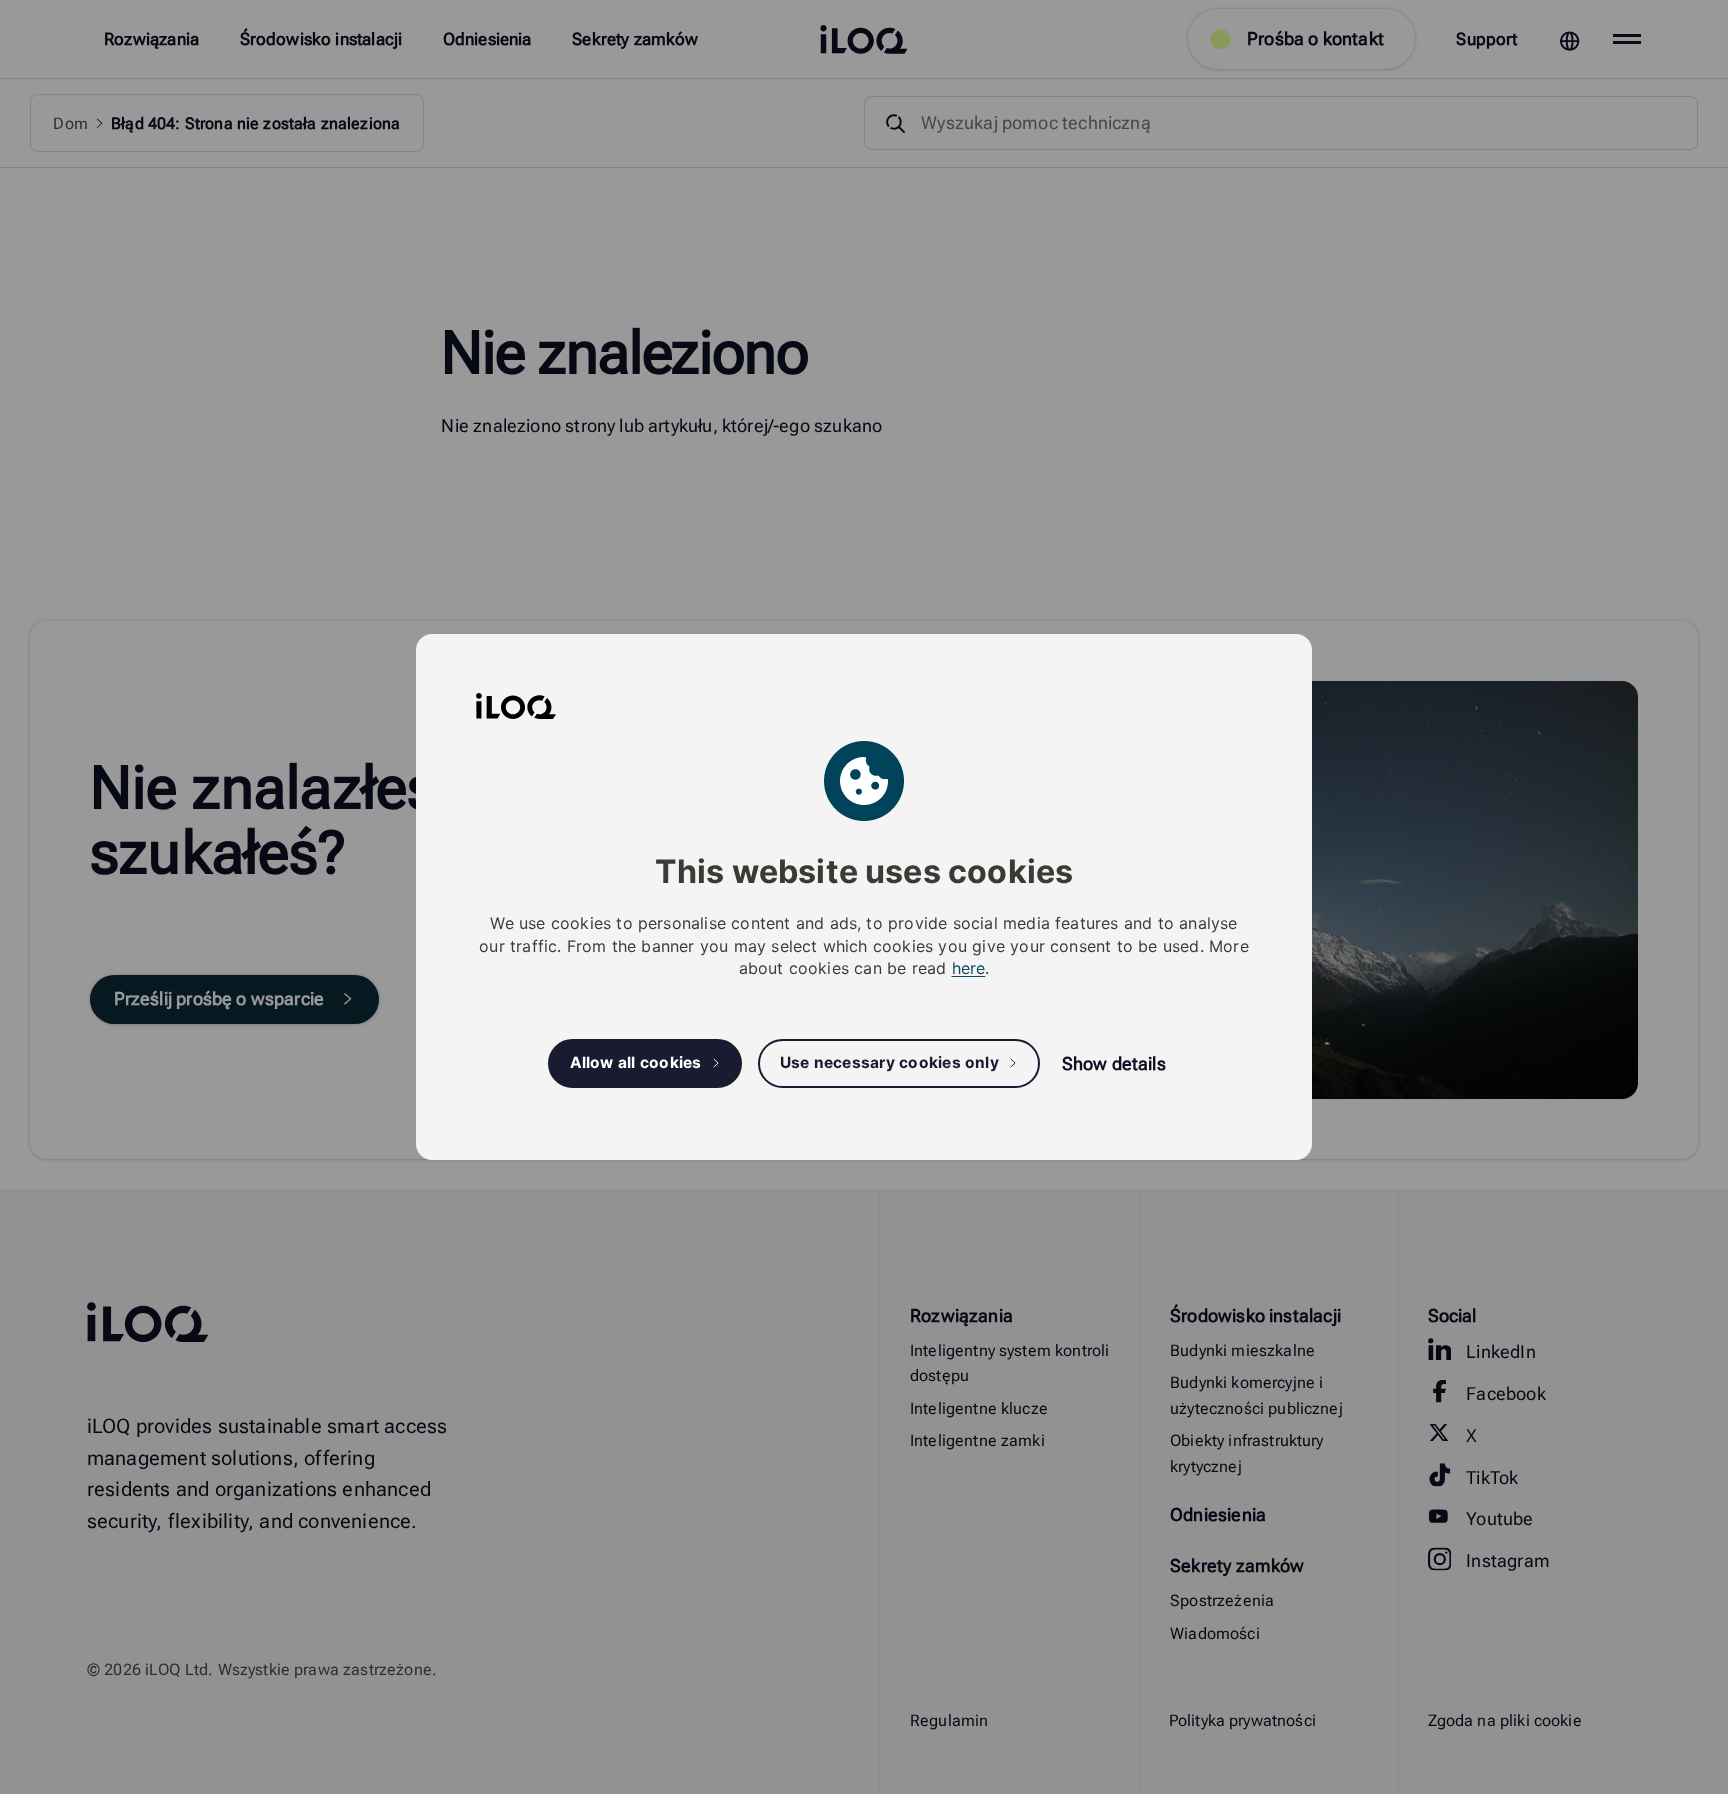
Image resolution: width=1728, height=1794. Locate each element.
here (969, 968)
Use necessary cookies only (889, 1063)
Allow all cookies (636, 1063)
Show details (1114, 1063)
